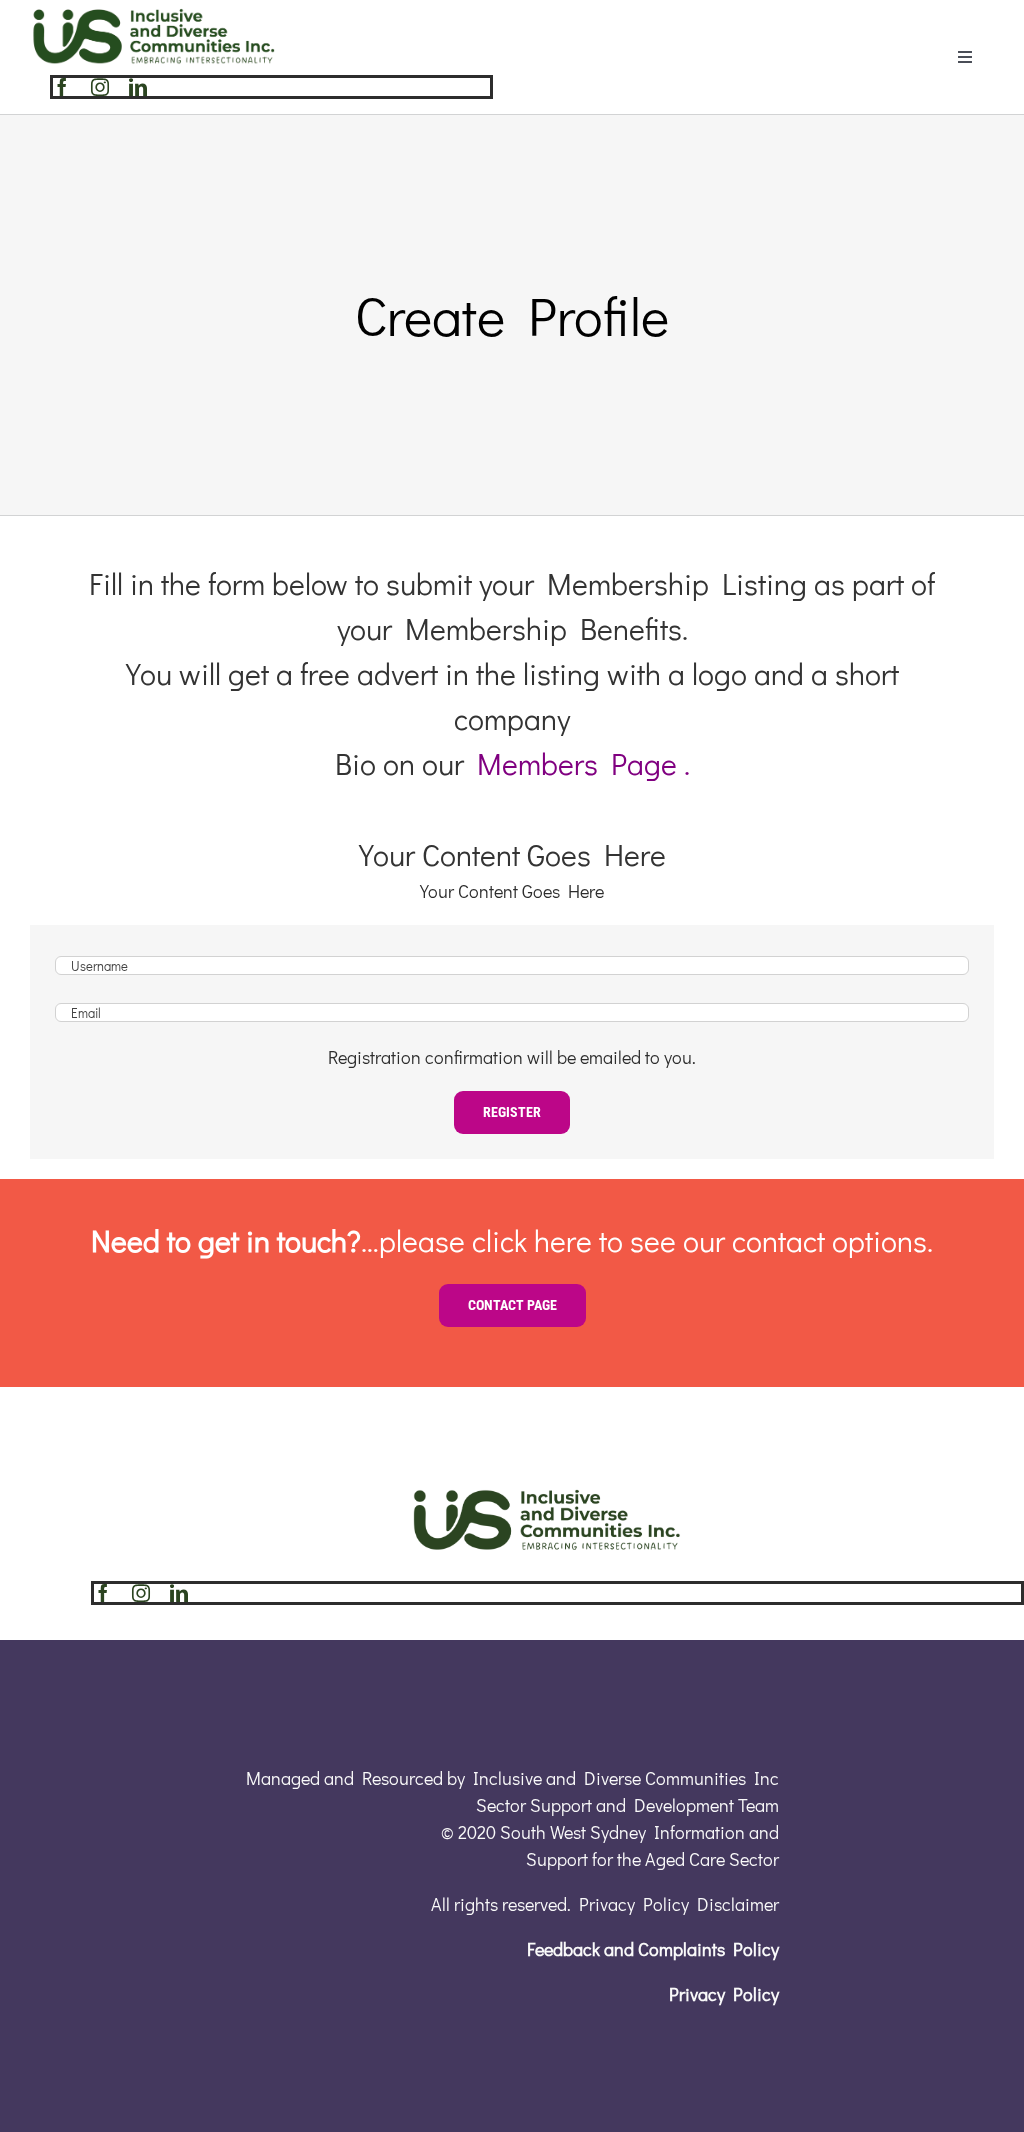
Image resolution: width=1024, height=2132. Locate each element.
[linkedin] (138, 87)
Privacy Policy (724, 1994)
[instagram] (100, 87)
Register (512, 1112)
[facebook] (62, 87)
